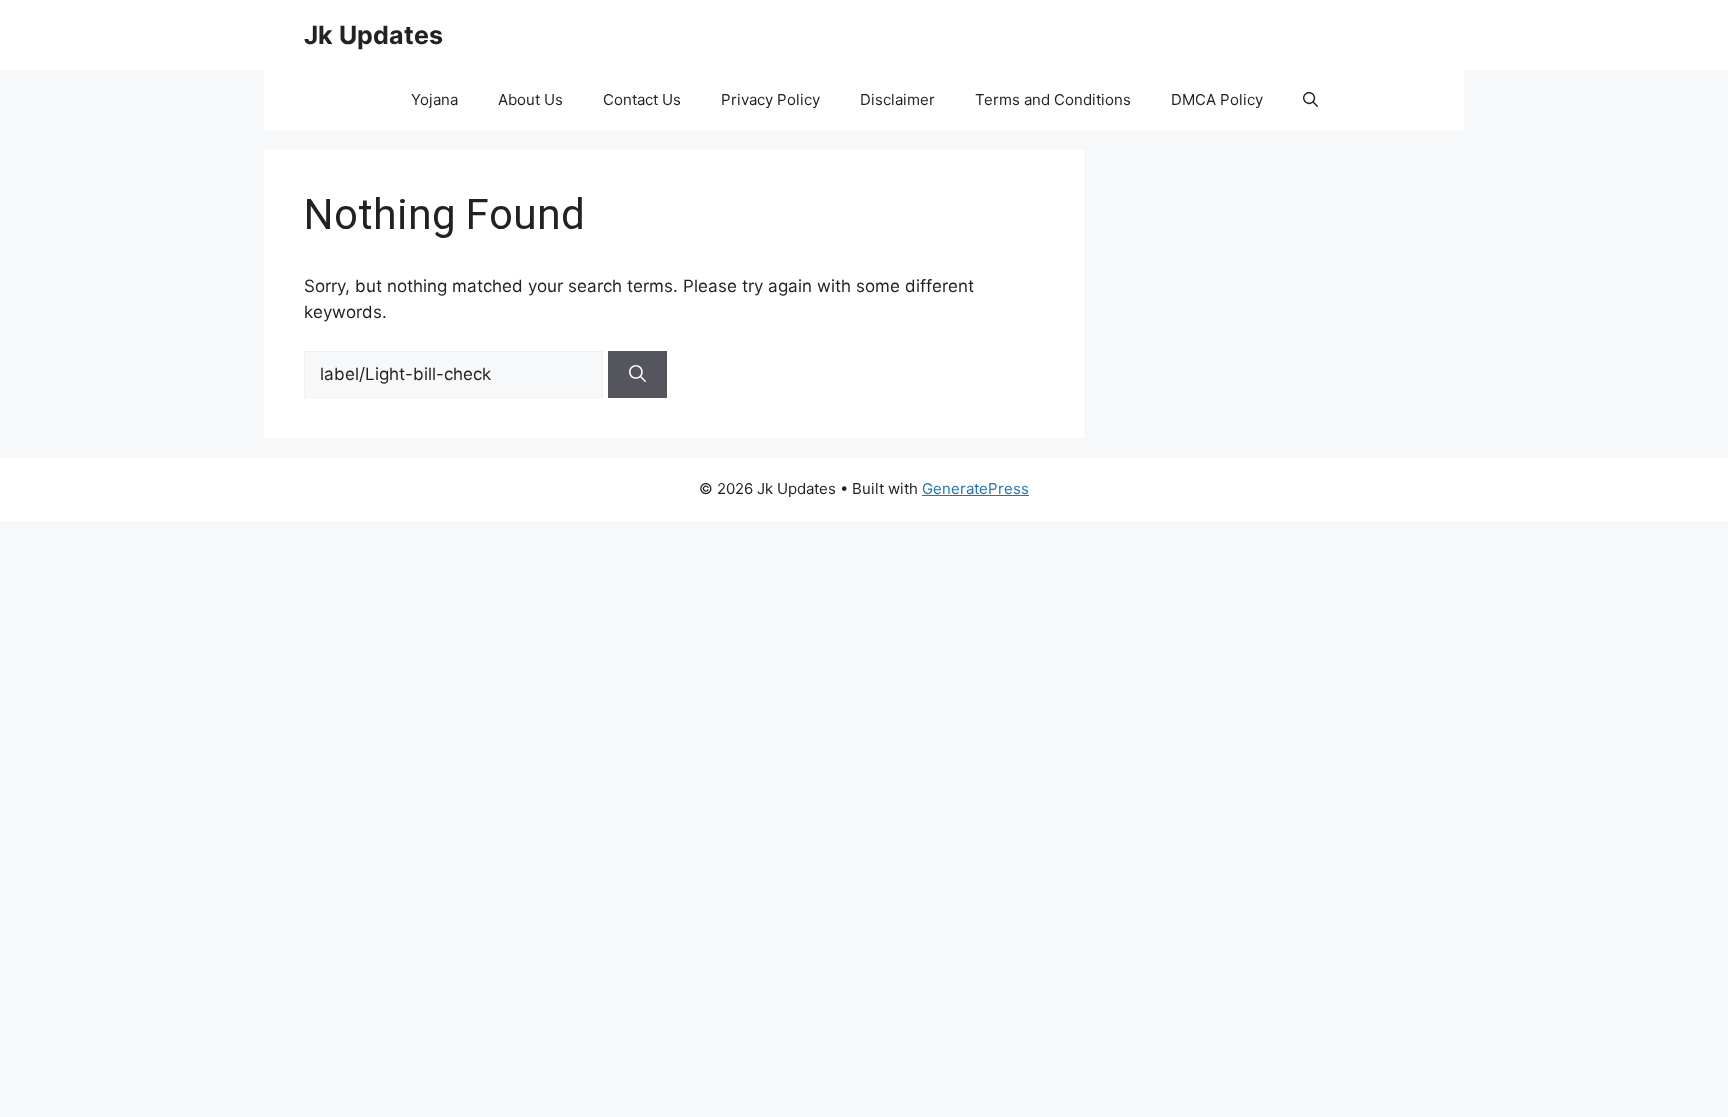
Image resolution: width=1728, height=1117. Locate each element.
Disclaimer (897, 99)
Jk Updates (373, 35)
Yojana (434, 99)
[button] (1310, 100)
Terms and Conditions (1053, 99)
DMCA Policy (1217, 99)
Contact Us (642, 99)
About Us (530, 99)
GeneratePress (975, 488)
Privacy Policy (770, 99)
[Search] (637, 375)
